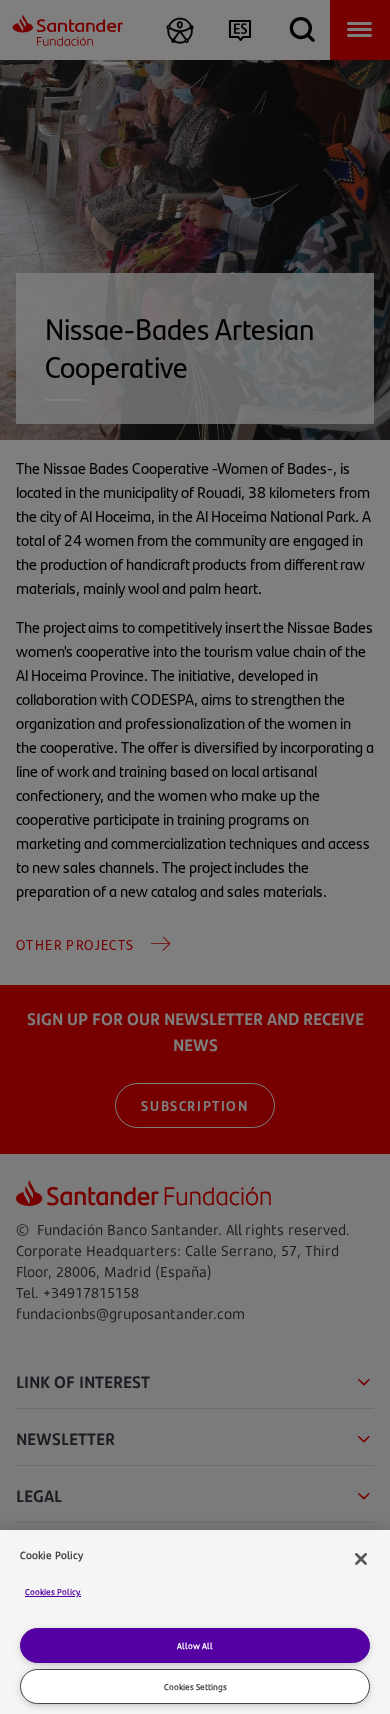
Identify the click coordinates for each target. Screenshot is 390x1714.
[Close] (361, 1559)
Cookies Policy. (53, 1591)
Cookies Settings (195, 1686)
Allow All (195, 1645)
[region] (195, 1622)
